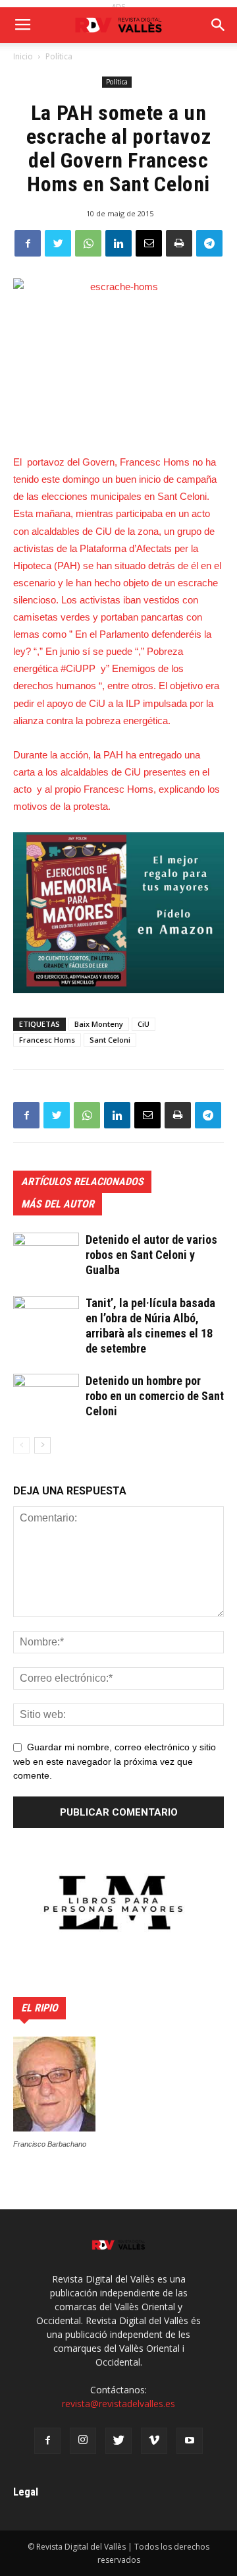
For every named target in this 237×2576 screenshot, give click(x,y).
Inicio (23, 56)
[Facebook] (47, 2441)
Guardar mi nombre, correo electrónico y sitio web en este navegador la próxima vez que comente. (115, 1762)
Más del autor (58, 1204)
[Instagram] (83, 2441)
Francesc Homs (47, 1040)
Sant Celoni (110, 1040)
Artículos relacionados (82, 1181)
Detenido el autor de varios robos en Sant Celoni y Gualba (151, 1255)
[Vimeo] (154, 2441)
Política (59, 56)
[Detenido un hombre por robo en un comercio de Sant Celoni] (46, 1396)
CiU (144, 1024)
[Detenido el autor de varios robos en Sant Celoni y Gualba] (46, 1255)
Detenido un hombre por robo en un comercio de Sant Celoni (155, 1396)
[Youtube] (190, 2441)
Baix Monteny (99, 1024)
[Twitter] (118, 2441)
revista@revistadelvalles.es (118, 2404)
